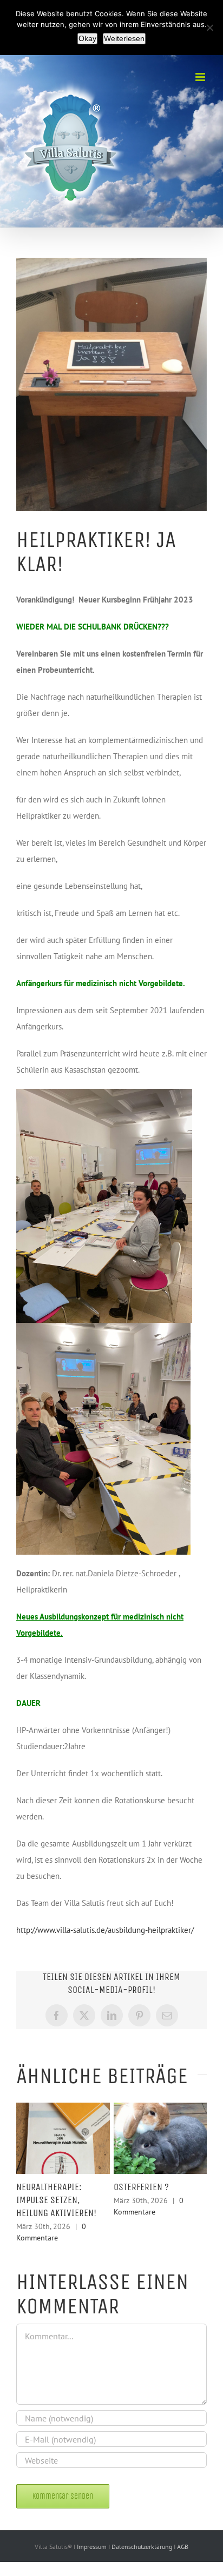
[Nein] (209, 28)
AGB (183, 2547)
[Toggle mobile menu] (201, 77)
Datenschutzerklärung (143, 2547)
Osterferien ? (141, 2187)
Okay (87, 38)
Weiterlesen (124, 38)
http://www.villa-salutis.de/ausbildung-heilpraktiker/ (105, 1930)
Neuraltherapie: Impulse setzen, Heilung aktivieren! (56, 2200)
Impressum (93, 2547)
